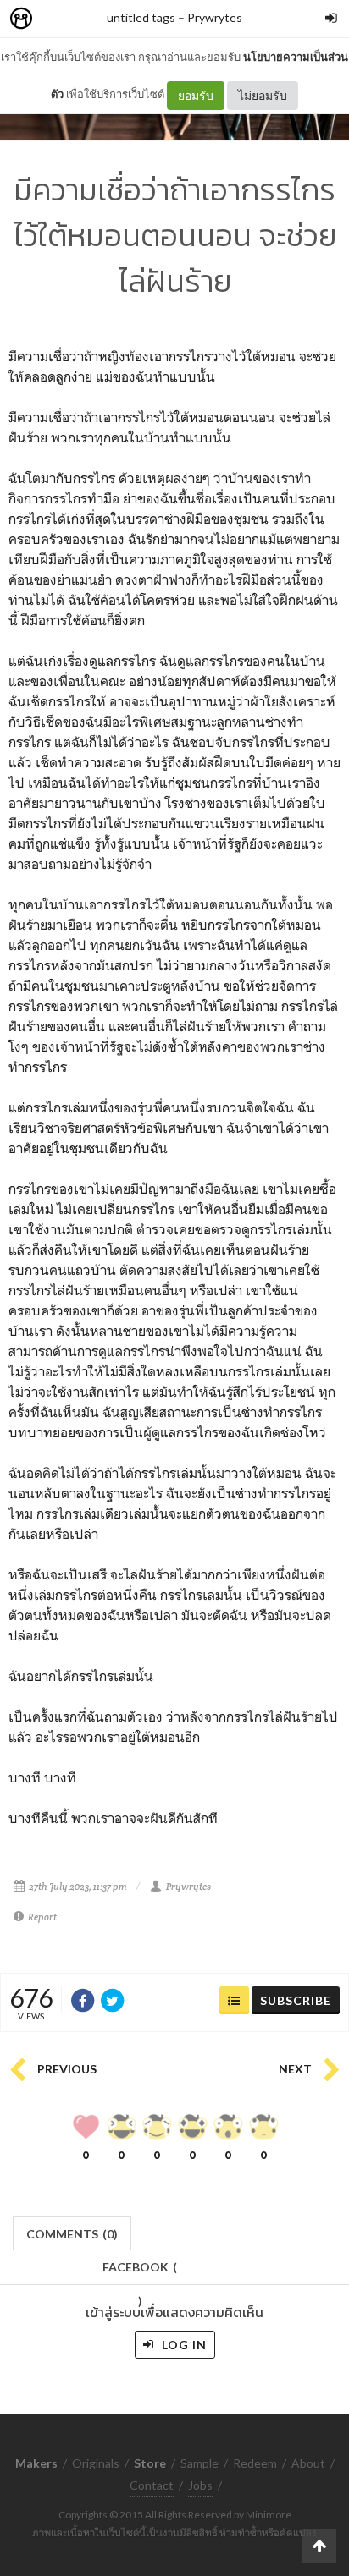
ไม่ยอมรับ (263, 95)
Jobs (200, 2485)
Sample (199, 2463)
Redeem (255, 2463)
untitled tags (141, 17)
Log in (183, 2345)
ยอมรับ (196, 95)
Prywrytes (215, 17)
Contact (152, 2485)
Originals (96, 2463)
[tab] (72, 2232)
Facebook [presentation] (140, 2272)
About (308, 2463)
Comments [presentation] (72, 2234)
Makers (58, 19)
